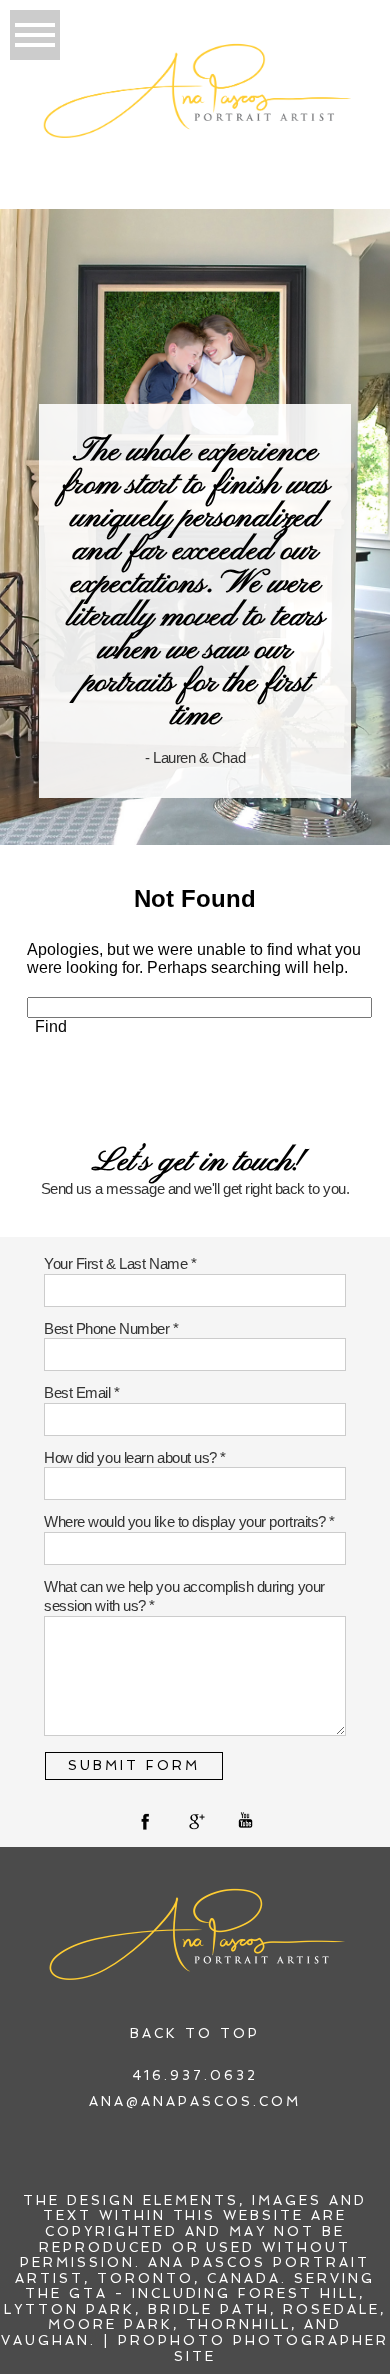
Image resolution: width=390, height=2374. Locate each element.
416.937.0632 (195, 2075)
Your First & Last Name (117, 1263)
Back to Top (195, 2033)
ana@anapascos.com (195, 2101)
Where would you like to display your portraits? (186, 1521)
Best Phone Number (108, 1328)
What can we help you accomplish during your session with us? (184, 1596)
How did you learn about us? (132, 1457)
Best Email (79, 1392)
